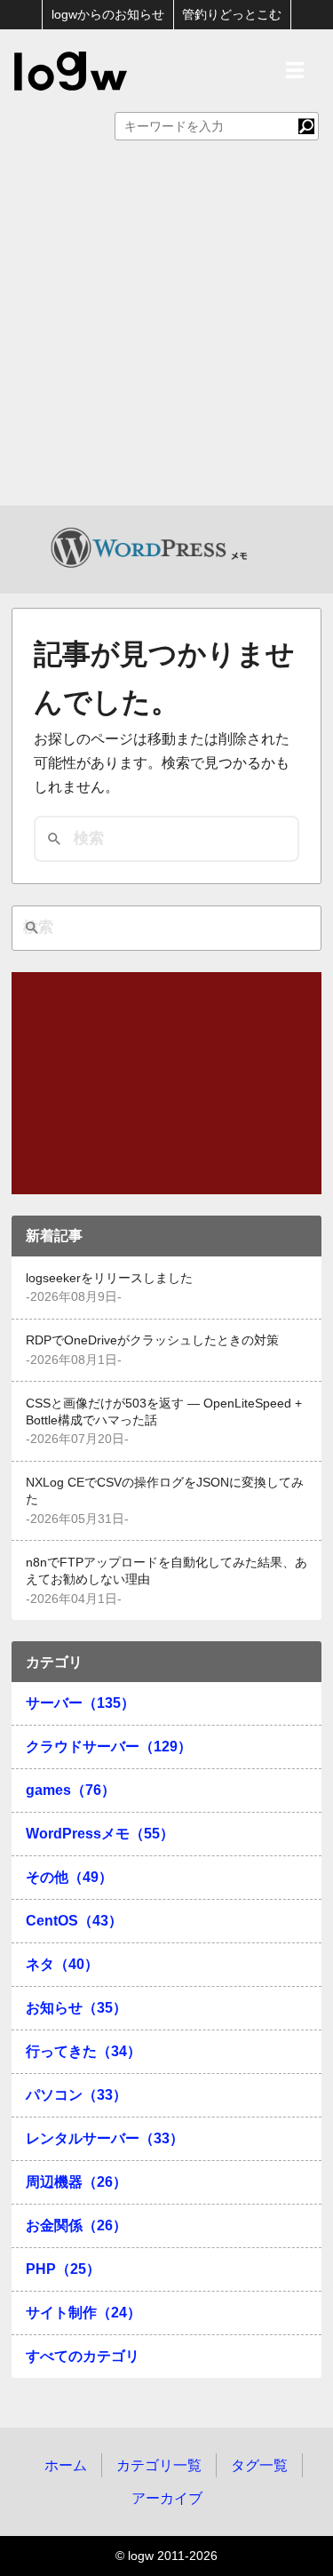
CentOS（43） (74, 1921)
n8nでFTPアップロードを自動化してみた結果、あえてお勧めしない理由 (166, 1571)
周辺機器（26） (76, 2182)
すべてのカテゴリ (83, 2356)
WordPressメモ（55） (100, 1834)
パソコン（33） (76, 2095)
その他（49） (69, 1877)
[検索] (306, 126)
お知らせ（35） (76, 2008)
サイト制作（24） (83, 2313)
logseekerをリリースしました (109, 1278)
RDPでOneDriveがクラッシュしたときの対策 (152, 1340)
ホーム (66, 2465)
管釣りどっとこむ (232, 15)
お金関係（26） (76, 2225)
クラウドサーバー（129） (109, 1747)
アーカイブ (167, 2498)
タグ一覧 (259, 2465)
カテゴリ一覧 (159, 2465)
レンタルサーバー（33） (105, 2138)
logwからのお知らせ (108, 15)
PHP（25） (63, 2269)
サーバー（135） (80, 1703)
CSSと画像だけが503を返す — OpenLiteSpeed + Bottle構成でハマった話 (164, 1412)
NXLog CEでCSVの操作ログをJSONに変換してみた (165, 1491)
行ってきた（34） (83, 2051)
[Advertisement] (166, 330)
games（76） (71, 1790)
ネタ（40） (62, 1964)
